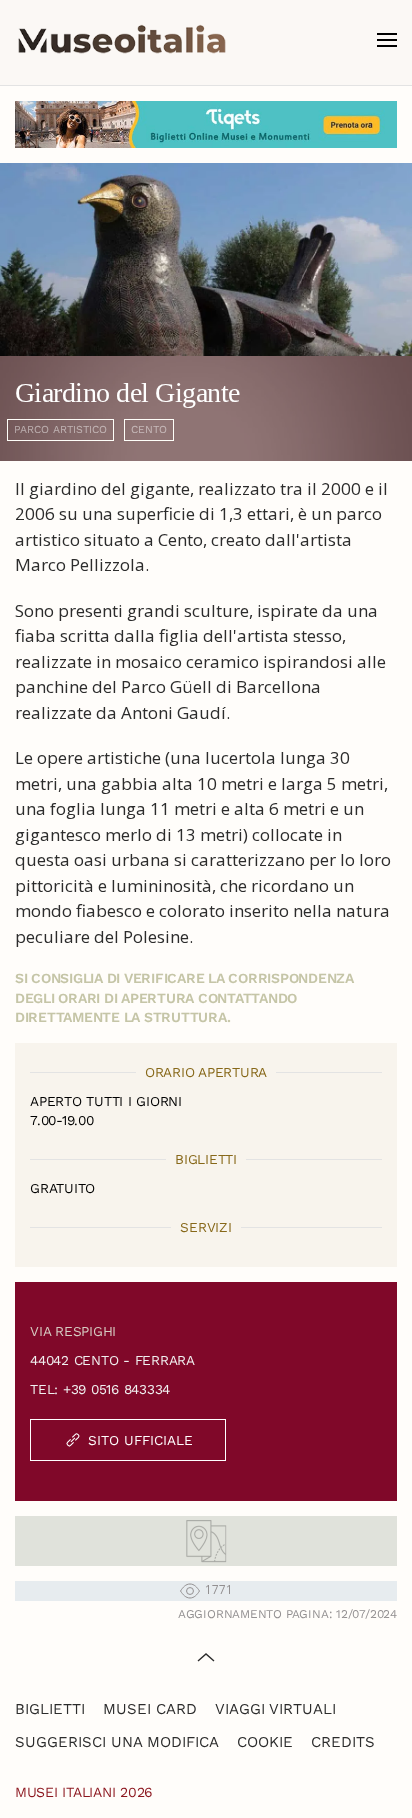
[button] (387, 40)
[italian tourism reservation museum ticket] (206, 124)
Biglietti (50, 1709)
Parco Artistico (60, 429)
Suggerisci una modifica (117, 1742)
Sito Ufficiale (140, 1440)
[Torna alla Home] (122, 40)
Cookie (265, 1742)
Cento (149, 429)
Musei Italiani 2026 (84, 1792)
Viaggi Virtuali (275, 1709)
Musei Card (150, 1709)
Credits (343, 1742)
